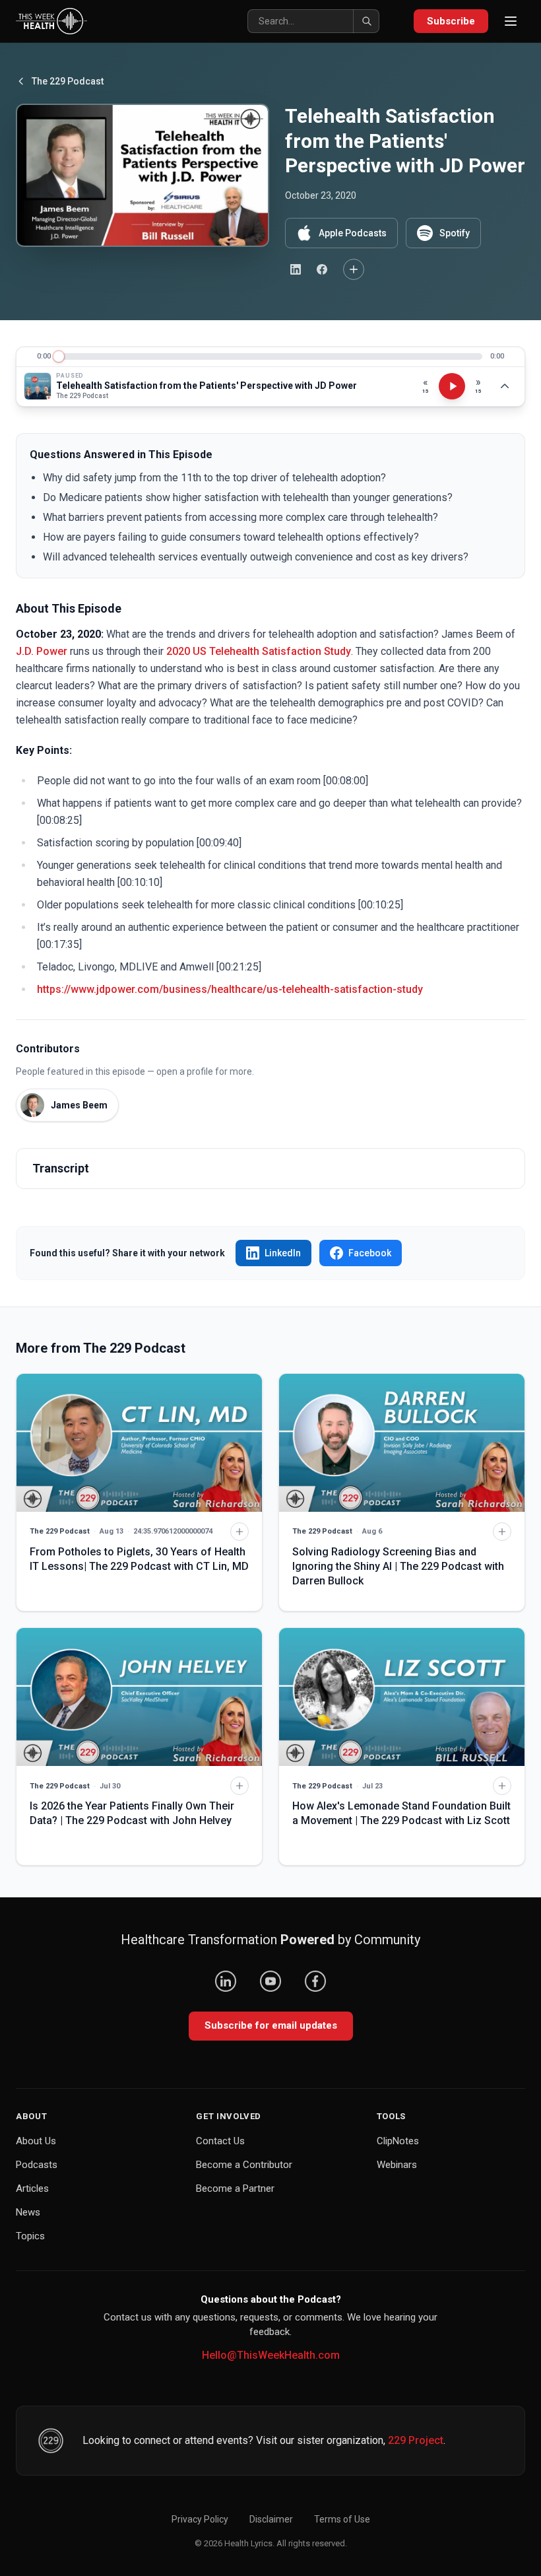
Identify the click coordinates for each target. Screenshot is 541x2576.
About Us (36, 2141)
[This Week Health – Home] (51, 21)
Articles (32, 2188)
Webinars (397, 2165)
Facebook (370, 1253)
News (28, 2212)
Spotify (455, 233)
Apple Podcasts (353, 233)
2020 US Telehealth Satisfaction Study (259, 651)
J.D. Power (42, 651)
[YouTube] (270, 1981)
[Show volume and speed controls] (505, 386)
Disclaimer (271, 2519)
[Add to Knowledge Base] (354, 269)
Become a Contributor (244, 2165)
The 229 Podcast (68, 81)
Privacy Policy (200, 2519)
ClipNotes (398, 2141)
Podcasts (37, 2165)
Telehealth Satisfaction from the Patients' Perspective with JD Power (207, 386)
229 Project (416, 2440)
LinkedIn (283, 1253)
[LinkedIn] (226, 1981)
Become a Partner (235, 2188)
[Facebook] (315, 1981)
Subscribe (451, 21)
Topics (30, 2236)
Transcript (61, 1168)
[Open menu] (511, 21)
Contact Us (220, 2141)
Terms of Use (342, 2519)
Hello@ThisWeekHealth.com (271, 2355)
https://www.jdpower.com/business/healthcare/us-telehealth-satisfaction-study (230, 989)
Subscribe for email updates (271, 2025)
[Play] (452, 386)
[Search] (366, 21)
